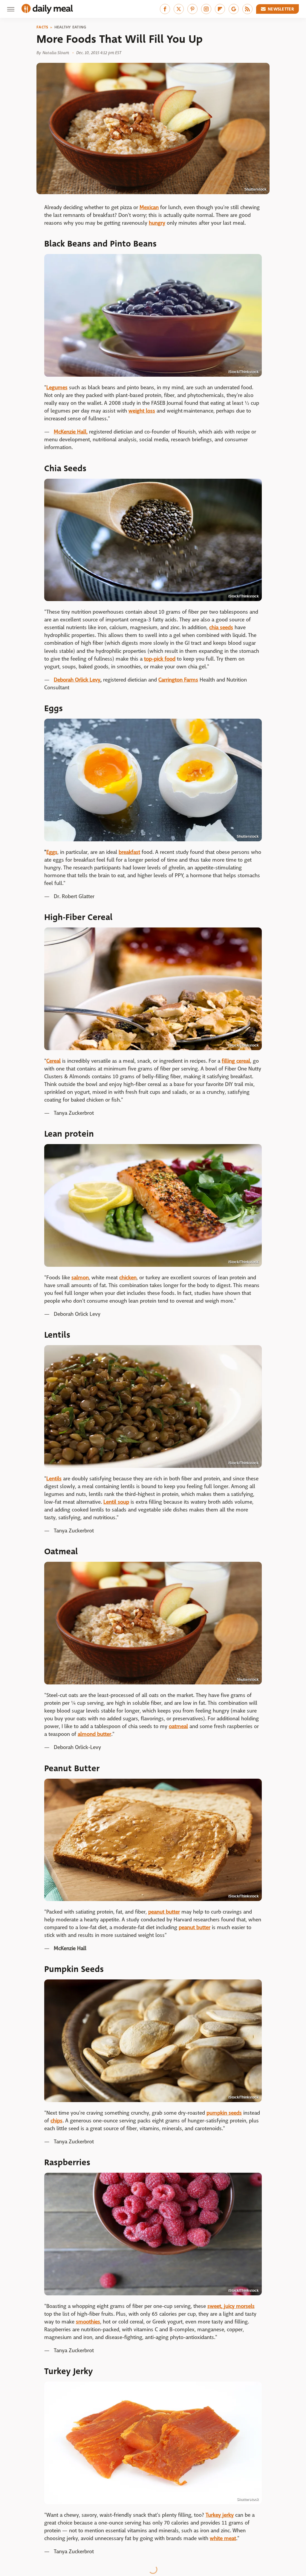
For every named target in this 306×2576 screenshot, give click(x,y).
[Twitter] (179, 9)
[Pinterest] (192, 9)
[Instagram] (206, 9)
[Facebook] (165, 9)
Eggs (52, 852)
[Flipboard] (220, 9)
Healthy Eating (70, 27)
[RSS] (247, 9)
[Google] (234, 9)
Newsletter (281, 9)
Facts (42, 27)
